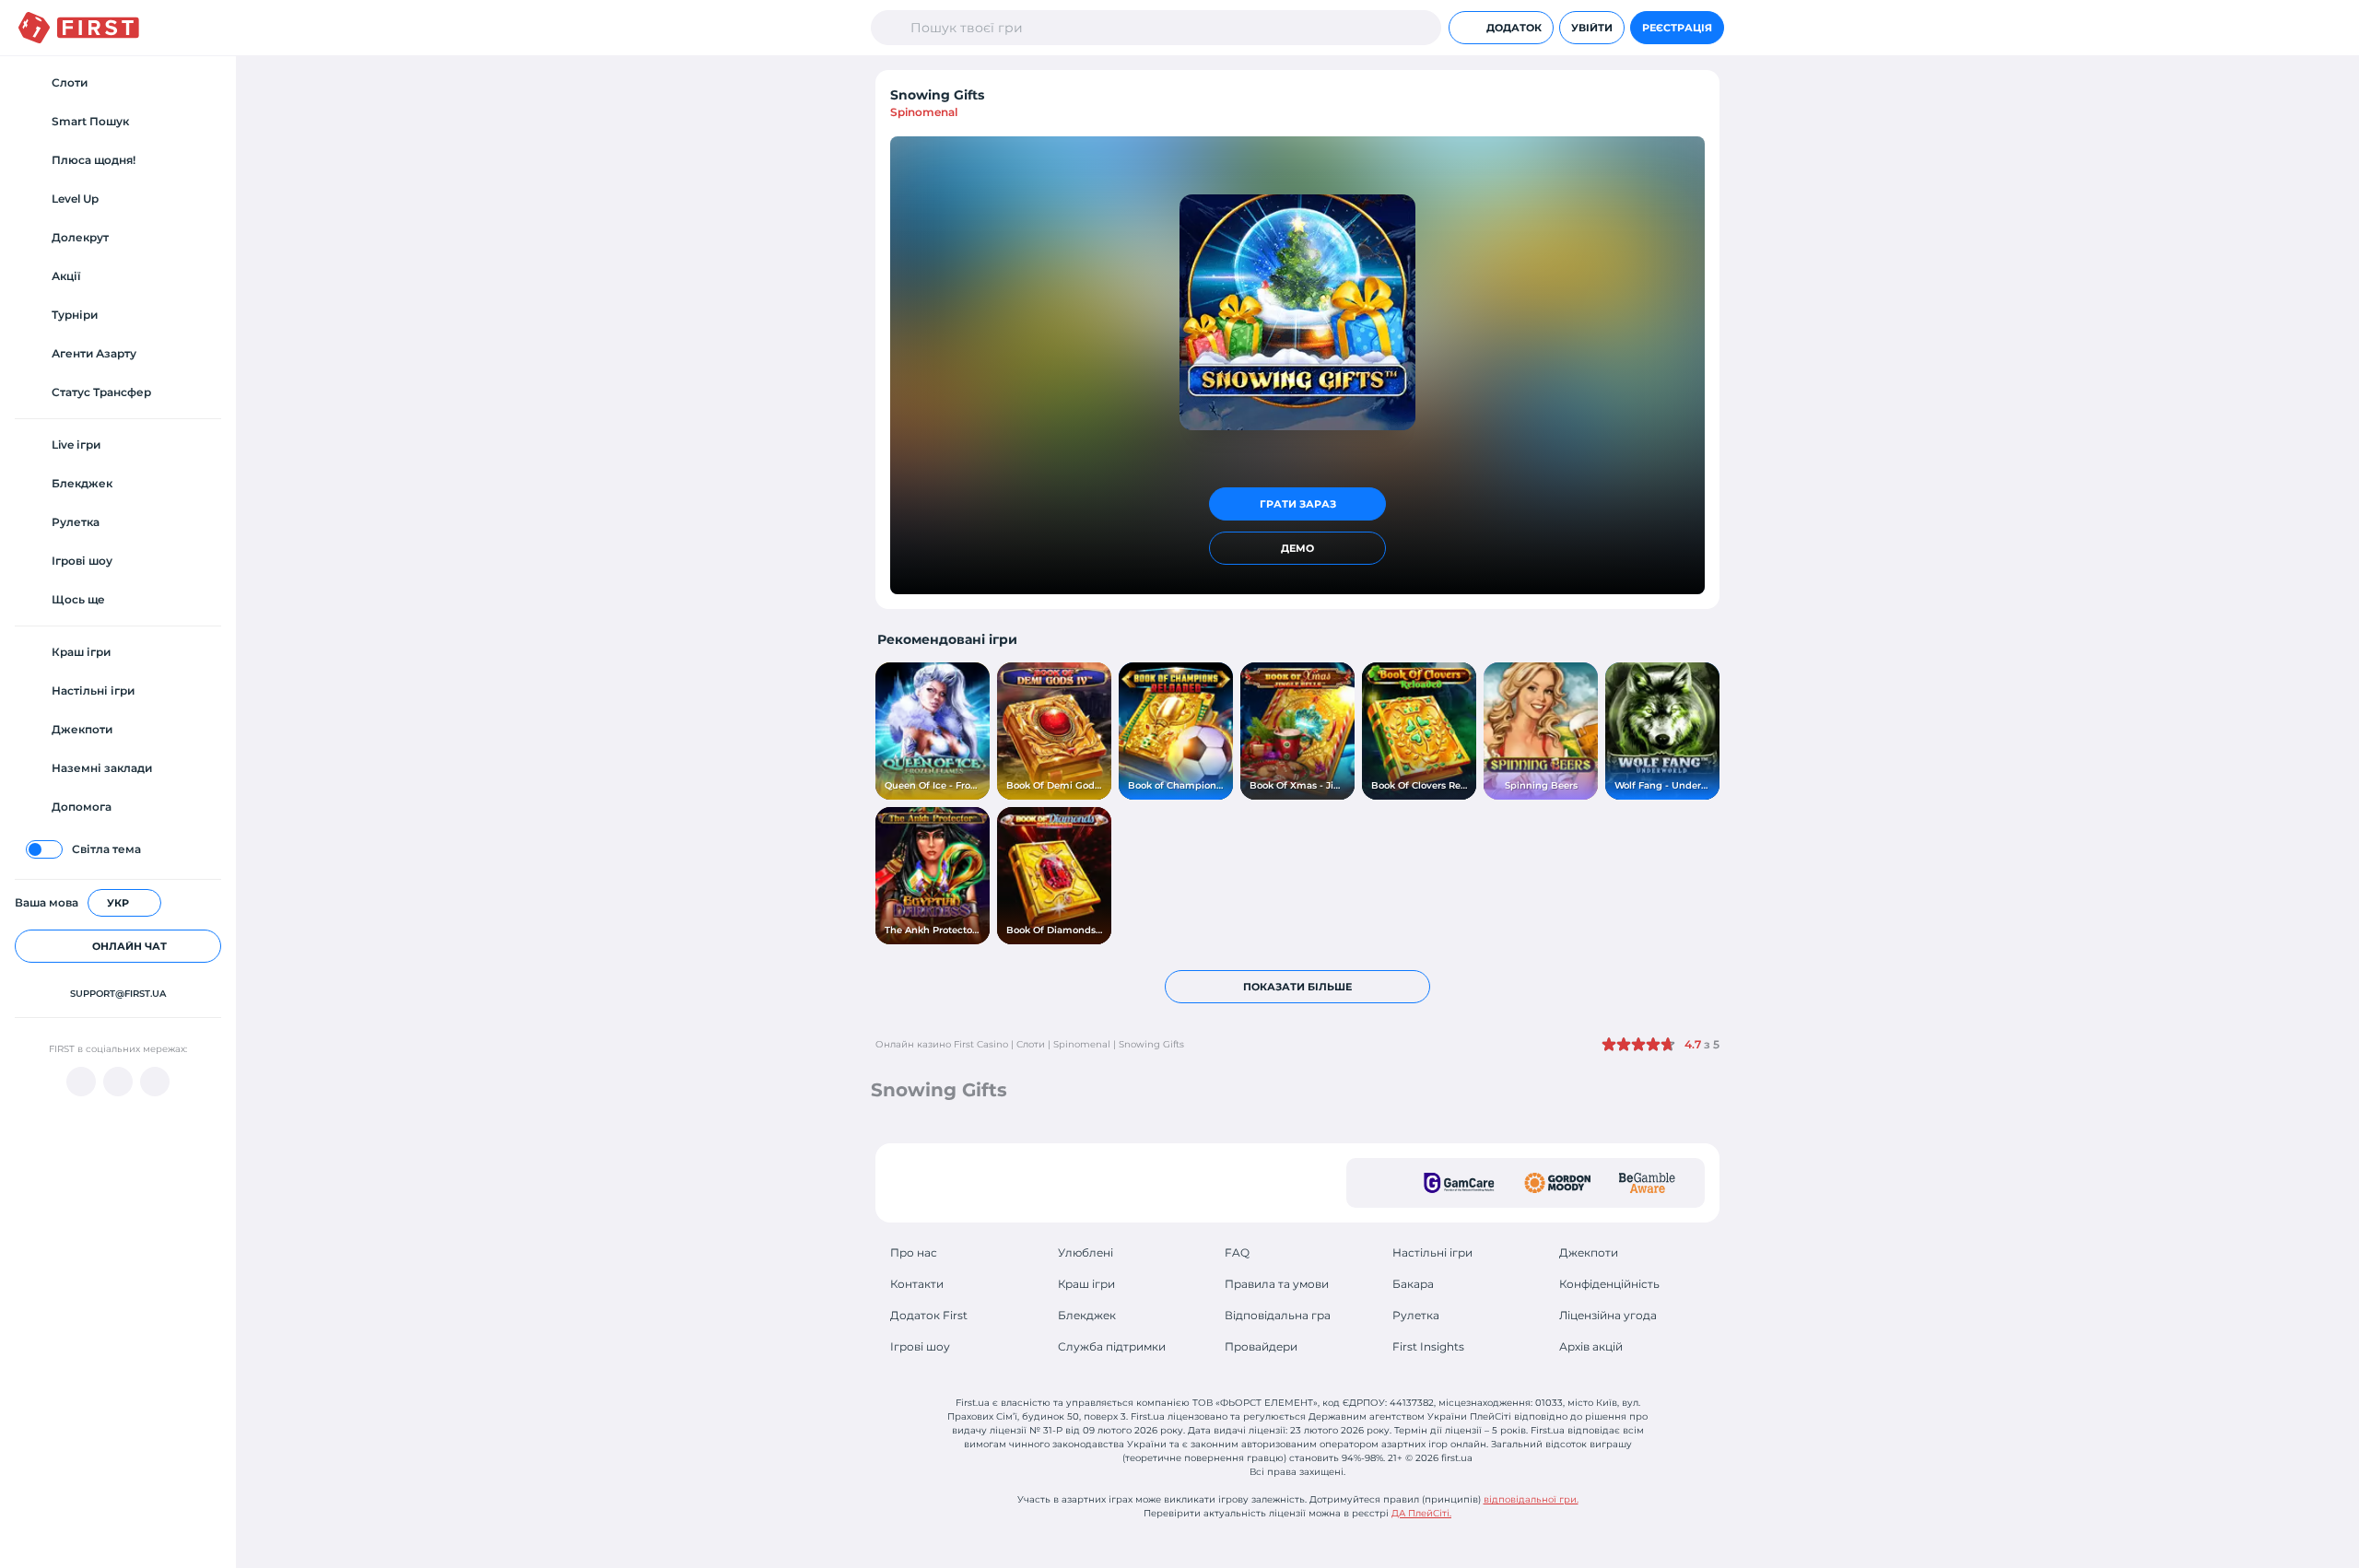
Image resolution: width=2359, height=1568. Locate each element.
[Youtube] (81, 1082)
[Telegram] (118, 1082)
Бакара (1413, 1284)
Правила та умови (1277, 1284)
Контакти (917, 1284)
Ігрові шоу (920, 1346)
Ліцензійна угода (1608, 1315)
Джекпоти (1589, 1252)
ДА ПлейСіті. (1421, 1513)
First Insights (1428, 1346)
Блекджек (1087, 1315)
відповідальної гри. (1531, 1499)
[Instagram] (155, 1082)
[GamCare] (1459, 1183)
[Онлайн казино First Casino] (79, 28)
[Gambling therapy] (1557, 1183)
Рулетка (1416, 1315)
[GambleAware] (1647, 1183)
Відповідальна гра (1278, 1315)
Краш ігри (1086, 1284)
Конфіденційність (1609, 1284)
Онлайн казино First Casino (942, 1044)
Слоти (1031, 1044)
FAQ (1237, 1252)
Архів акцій (1591, 1346)
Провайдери (1261, 1346)
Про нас (914, 1252)
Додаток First (929, 1315)
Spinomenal (924, 112)
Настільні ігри (1432, 1252)
